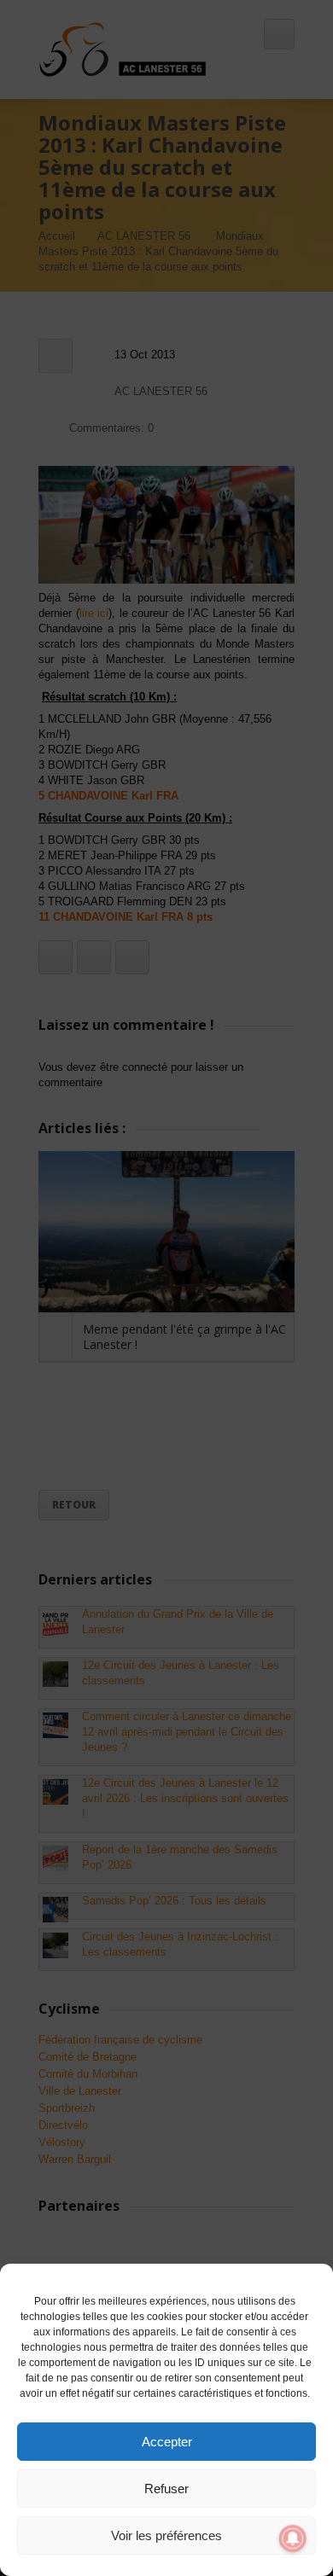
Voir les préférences (166, 2535)
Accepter (167, 2442)
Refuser (166, 2489)
